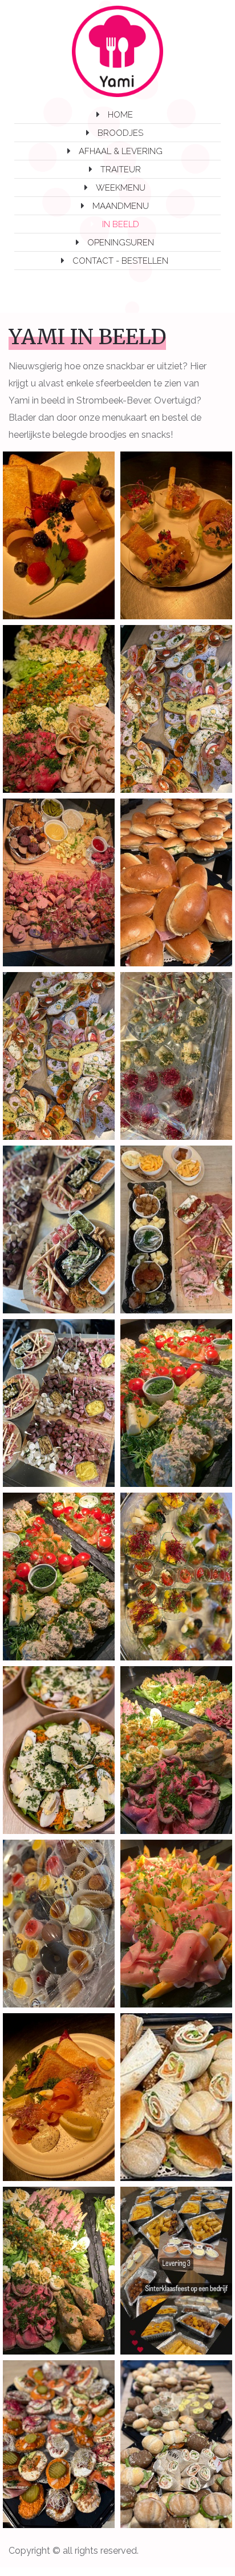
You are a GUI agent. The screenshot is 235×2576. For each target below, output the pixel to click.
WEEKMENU (121, 188)
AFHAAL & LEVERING (121, 151)
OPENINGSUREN (121, 243)
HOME (120, 115)
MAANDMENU (121, 206)
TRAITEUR (121, 170)
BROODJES (120, 133)
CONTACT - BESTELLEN (120, 261)
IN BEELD (121, 224)
